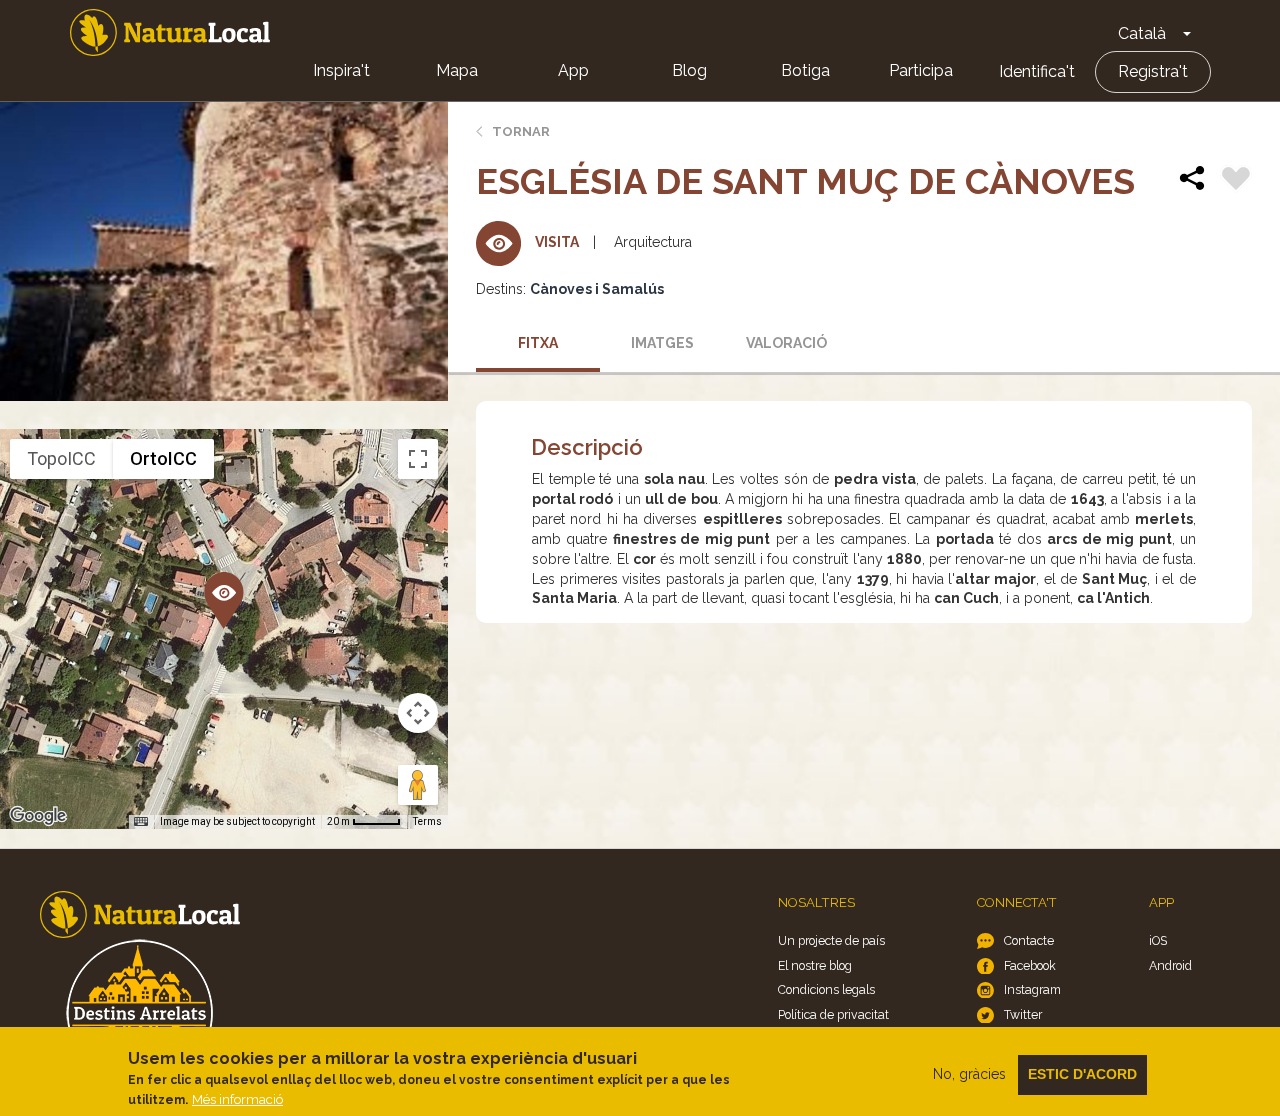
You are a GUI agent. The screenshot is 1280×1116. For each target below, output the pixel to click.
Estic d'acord (1082, 1074)
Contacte (1029, 940)
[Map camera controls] (418, 713)
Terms (427, 821)
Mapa (457, 70)
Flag (1236, 181)
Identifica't (1037, 71)
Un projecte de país (831, 940)
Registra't (1153, 71)
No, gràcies (969, 1074)
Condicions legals (826, 989)
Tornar (521, 131)
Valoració (786, 343)
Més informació (237, 1099)
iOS (1158, 940)
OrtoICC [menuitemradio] (163, 458)
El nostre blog (815, 965)
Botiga (805, 70)
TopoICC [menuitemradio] (61, 458)
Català (1142, 33)
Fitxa (538, 343)
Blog (689, 70)
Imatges (662, 343)
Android (1170, 965)
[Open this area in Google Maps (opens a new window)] (38, 816)
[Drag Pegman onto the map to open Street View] (418, 785)
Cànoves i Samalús (597, 289)
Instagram (1032, 989)
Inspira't (341, 70)
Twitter (1023, 1014)
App (573, 70)
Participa (921, 70)
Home (170, 32)
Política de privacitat (833, 1014)
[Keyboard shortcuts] (141, 822)
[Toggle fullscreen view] (418, 459)
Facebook (1030, 965)
